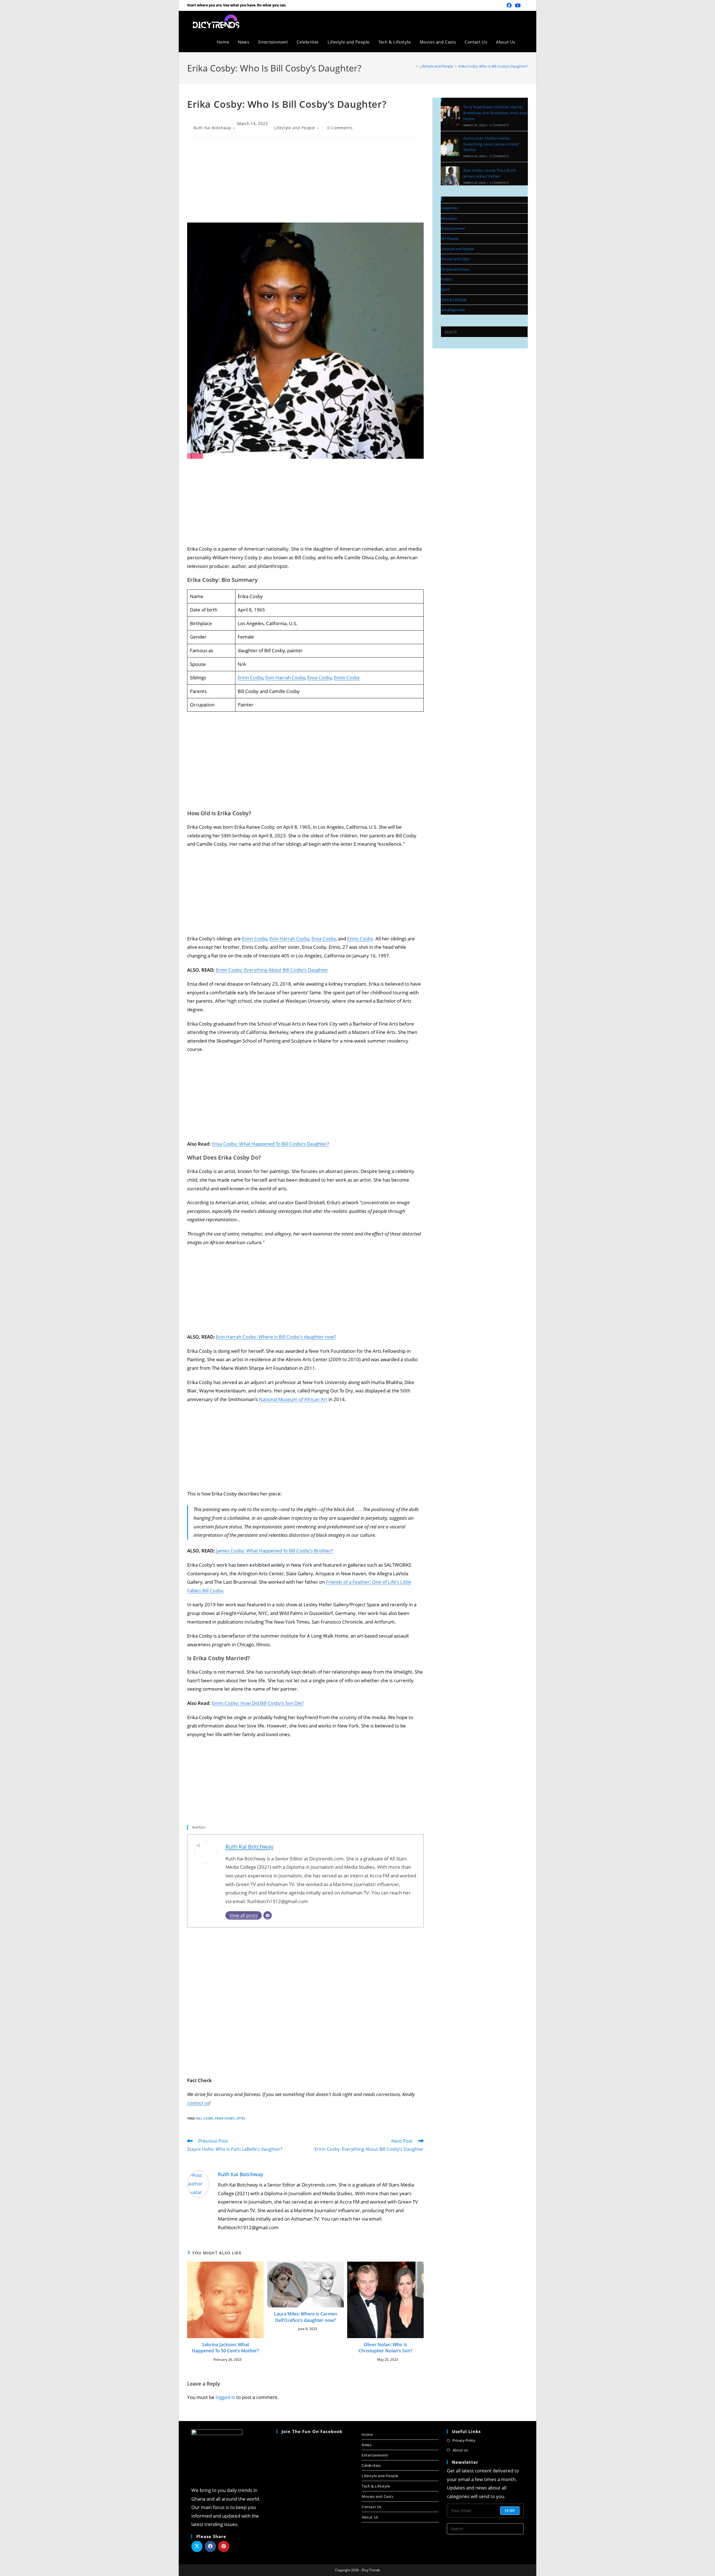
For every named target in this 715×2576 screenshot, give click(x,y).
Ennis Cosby (347, 678)
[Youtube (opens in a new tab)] (518, 5)
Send (510, 2511)
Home (367, 2434)
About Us (370, 2517)
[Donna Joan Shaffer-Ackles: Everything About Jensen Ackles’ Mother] (450, 147)
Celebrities (449, 208)
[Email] (268, 1915)
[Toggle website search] (526, 42)
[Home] (413, 66)
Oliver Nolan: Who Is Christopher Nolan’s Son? (385, 2348)
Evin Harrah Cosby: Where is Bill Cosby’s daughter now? (276, 1337)
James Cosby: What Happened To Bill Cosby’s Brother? (274, 1551)
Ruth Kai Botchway (212, 128)
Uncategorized (453, 310)
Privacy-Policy (464, 2440)
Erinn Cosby (250, 678)
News (367, 2445)
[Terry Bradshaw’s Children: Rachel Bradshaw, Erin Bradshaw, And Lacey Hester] (450, 116)
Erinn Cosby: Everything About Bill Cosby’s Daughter (272, 970)
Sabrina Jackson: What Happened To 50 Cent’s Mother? (225, 2348)
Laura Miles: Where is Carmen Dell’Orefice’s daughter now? (306, 2317)
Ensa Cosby (319, 678)
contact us (198, 2103)
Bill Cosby (205, 2118)
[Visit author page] (198, 2183)
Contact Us (372, 2507)
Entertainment (453, 228)
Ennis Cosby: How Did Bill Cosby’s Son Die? (258, 1703)
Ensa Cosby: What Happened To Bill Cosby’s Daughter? (270, 1144)
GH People (450, 238)
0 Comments (340, 128)
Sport (445, 289)
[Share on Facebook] (210, 2546)
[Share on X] (197, 2546)
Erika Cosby (225, 2118)
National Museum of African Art (293, 1399)
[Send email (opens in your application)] (525, 5)
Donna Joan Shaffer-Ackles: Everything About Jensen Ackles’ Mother (491, 144)
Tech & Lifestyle (454, 300)
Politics (447, 279)
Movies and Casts (455, 259)
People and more (455, 269)
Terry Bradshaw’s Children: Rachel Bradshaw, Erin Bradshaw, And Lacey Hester (496, 113)
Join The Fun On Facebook (312, 2431)
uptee (241, 2118)
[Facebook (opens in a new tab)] (509, 5)
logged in (225, 2397)
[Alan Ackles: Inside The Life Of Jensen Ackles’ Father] (450, 176)
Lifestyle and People (295, 128)
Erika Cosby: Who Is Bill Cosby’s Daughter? (493, 66)
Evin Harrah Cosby (285, 678)
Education (449, 218)
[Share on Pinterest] (224, 2546)
